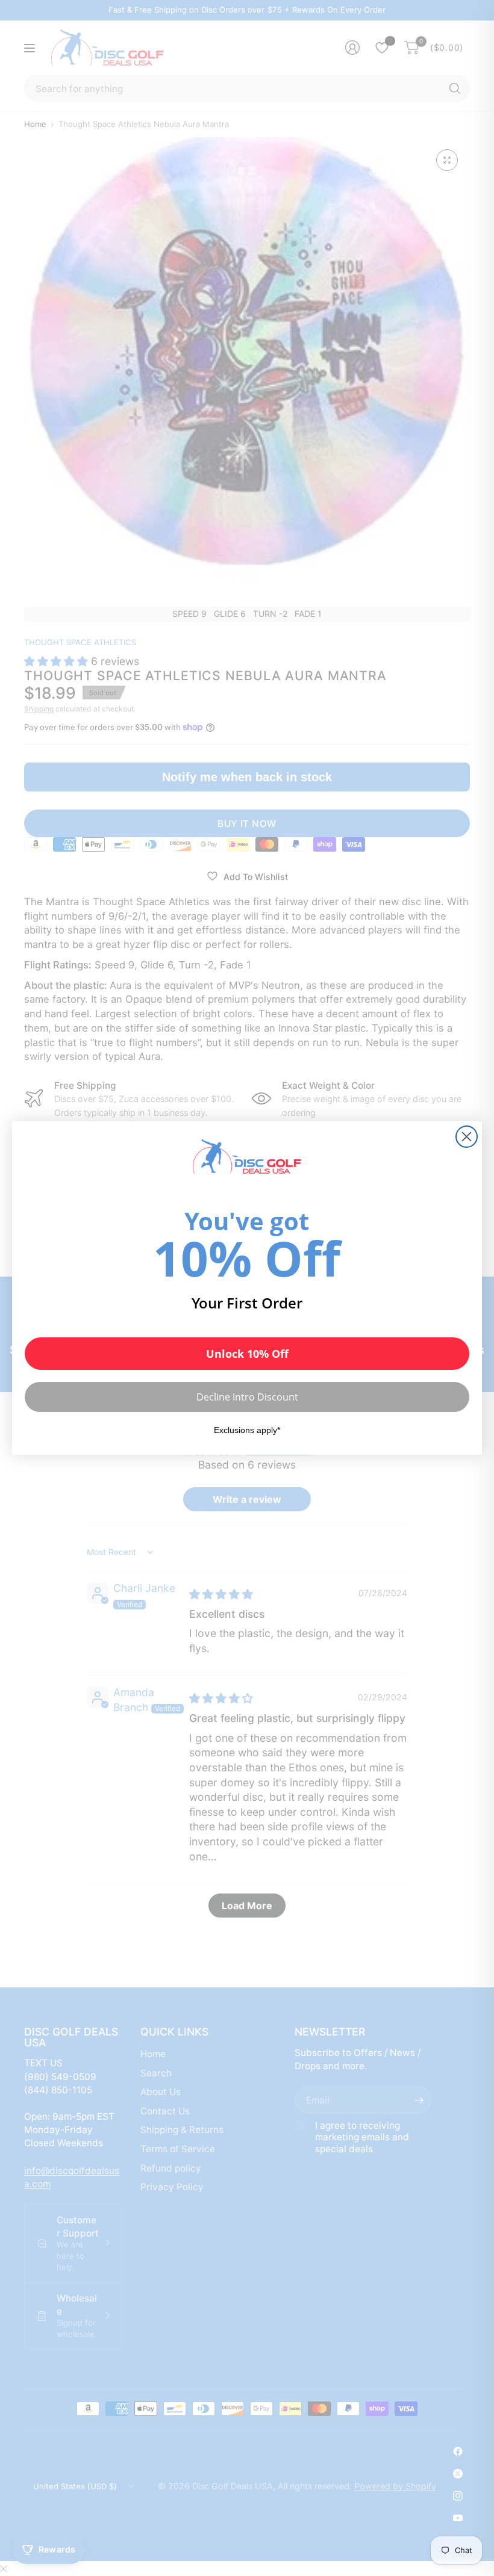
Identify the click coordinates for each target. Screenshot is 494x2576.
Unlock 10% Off (247, 1354)
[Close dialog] (467, 1137)
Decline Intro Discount (247, 1397)
